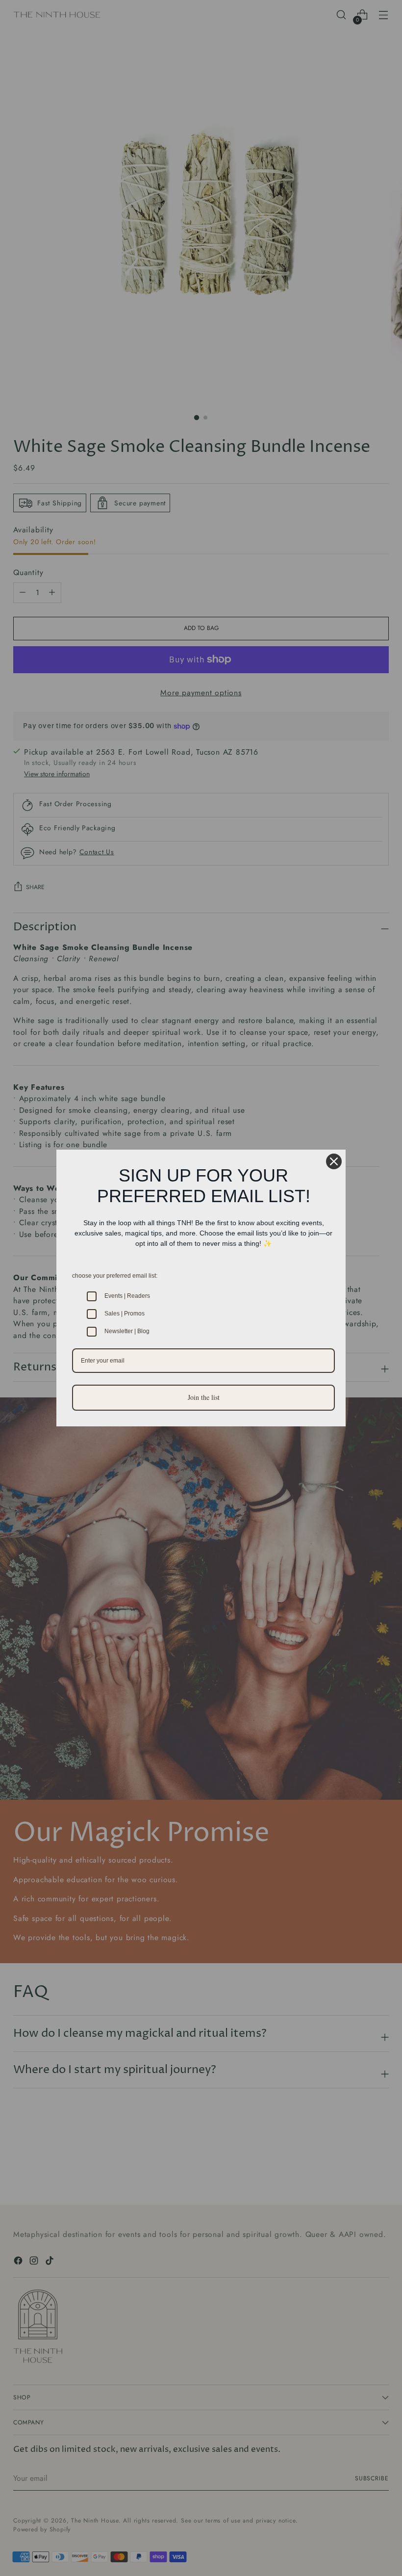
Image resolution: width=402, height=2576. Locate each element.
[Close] (334, 1161)
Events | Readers (127, 1296)
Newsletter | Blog (127, 1331)
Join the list (204, 1397)
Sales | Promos (125, 1314)
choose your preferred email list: (115, 1276)
